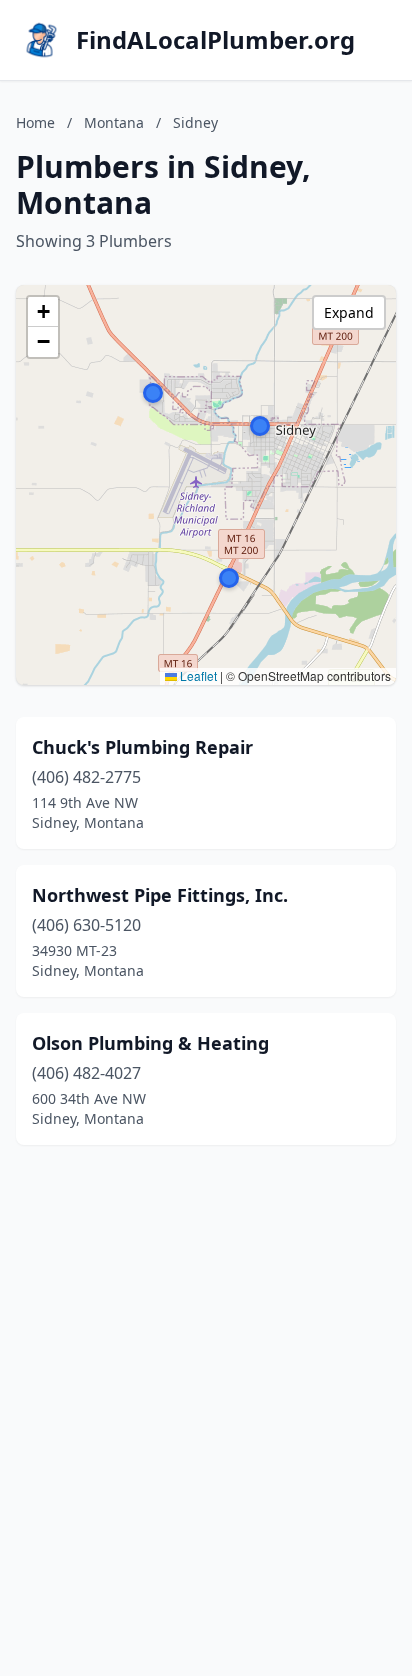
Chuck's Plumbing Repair (142, 747)
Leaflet (197, 675)
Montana (114, 122)
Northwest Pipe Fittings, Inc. (160, 895)
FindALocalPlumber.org (215, 40)
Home (35, 122)
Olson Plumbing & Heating (150, 1043)
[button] (260, 426)
